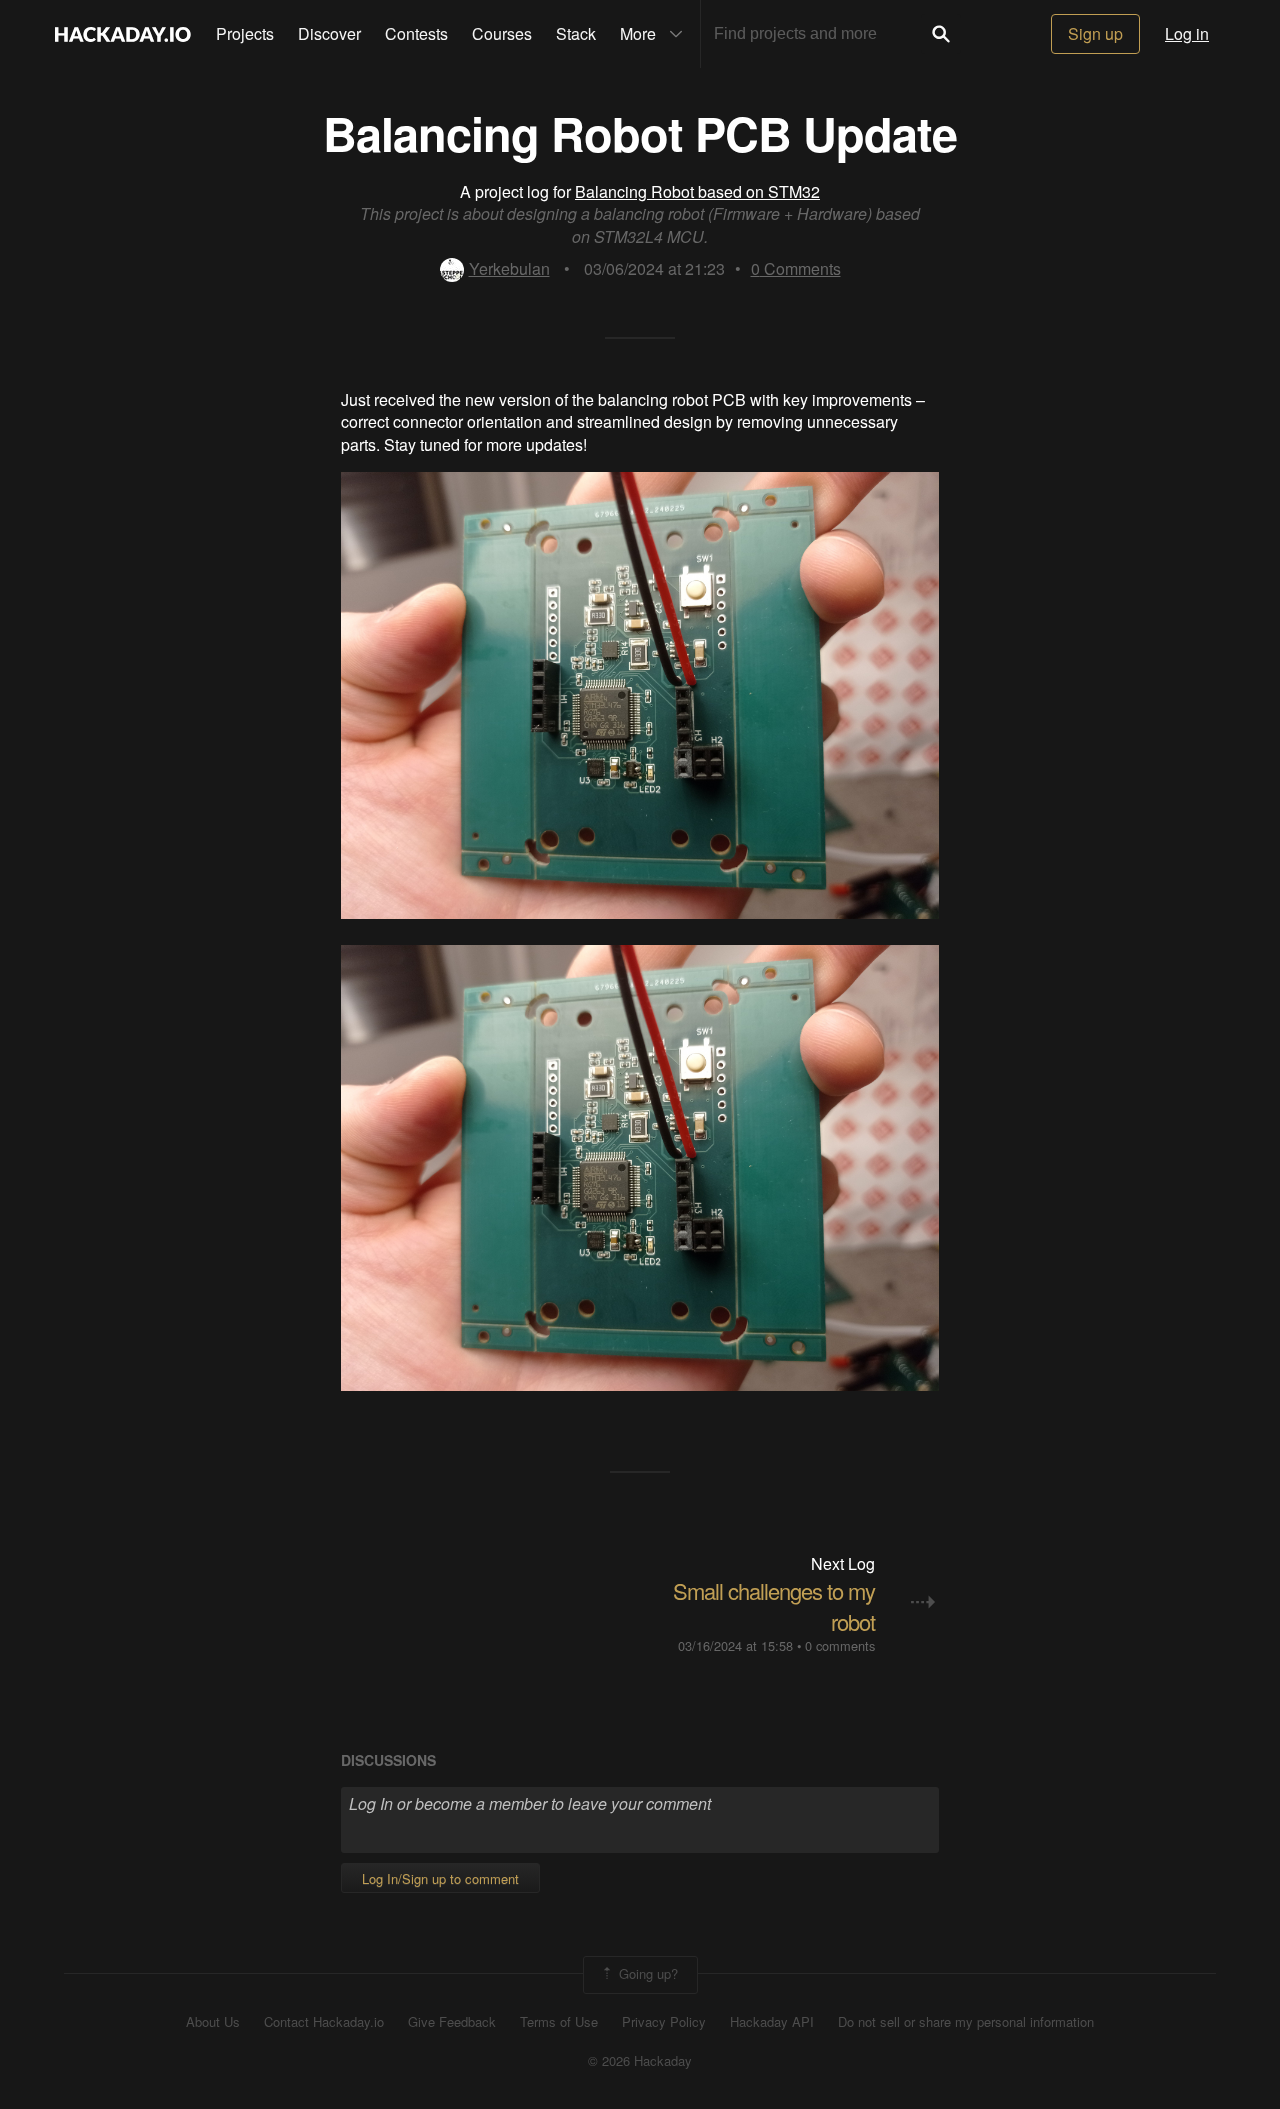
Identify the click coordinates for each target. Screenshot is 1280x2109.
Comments (796, 268)
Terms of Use (559, 2022)
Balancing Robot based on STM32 (697, 191)
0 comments (840, 1645)
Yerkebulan (509, 268)
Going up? (646, 1972)
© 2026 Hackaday (640, 2061)
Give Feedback (452, 2022)
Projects (245, 33)
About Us (213, 2022)
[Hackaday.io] (123, 34)
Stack (576, 33)
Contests (416, 33)
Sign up (1095, 33)
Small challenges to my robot (774, 1606)
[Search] (941, 34)
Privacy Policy (664, 2022)
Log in (1187, 33)
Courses (502, 33)
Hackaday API (772, 2022)
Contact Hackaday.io (324, 2022)
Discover (329, 33)
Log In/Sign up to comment (440, 1878)
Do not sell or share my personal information (966, 2022)
